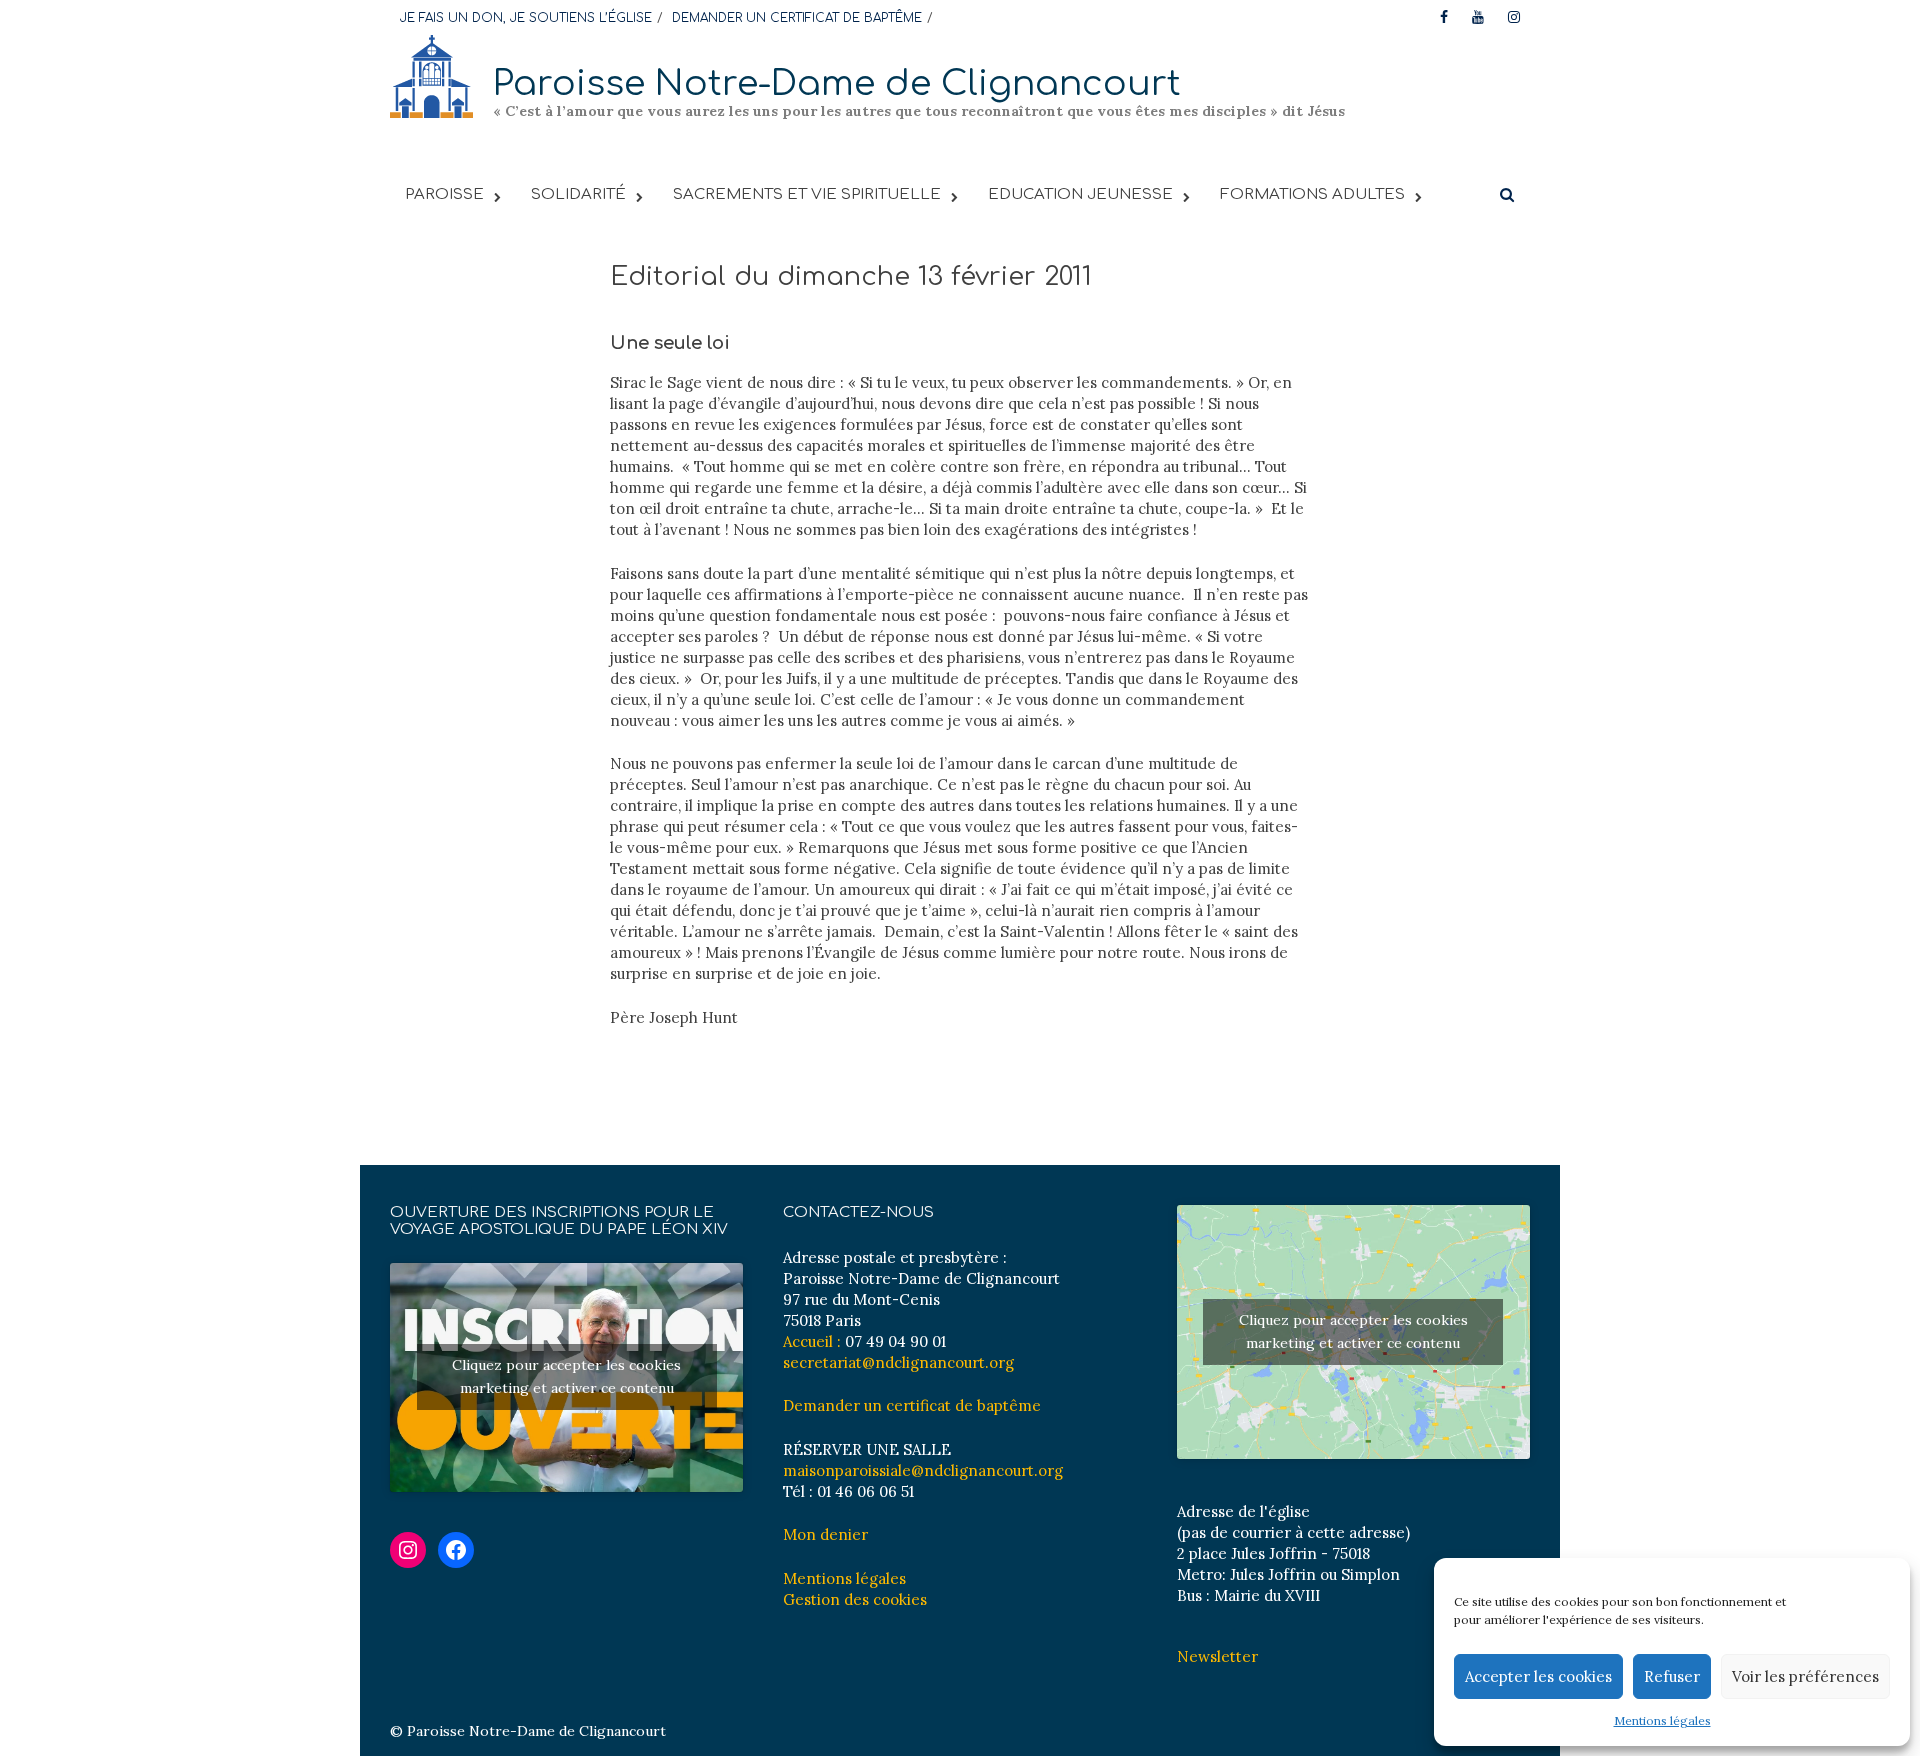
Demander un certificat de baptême (912, 1405)
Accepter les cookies (1538, 1676)
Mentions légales (1662, 1720)
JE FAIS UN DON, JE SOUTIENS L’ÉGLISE (526, 18)
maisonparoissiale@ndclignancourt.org (923, 1470)
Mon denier (825, 1534)
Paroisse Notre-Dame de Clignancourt (837, 83)
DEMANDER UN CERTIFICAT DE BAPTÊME (797, 18)
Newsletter (1217, 1656)
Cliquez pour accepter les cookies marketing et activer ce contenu (566, 1376)
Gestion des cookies (855, 1599)
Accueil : (812, 1341)
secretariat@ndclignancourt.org (898, 1362)
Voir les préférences (1805, 1676)
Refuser (1672, 1676)
